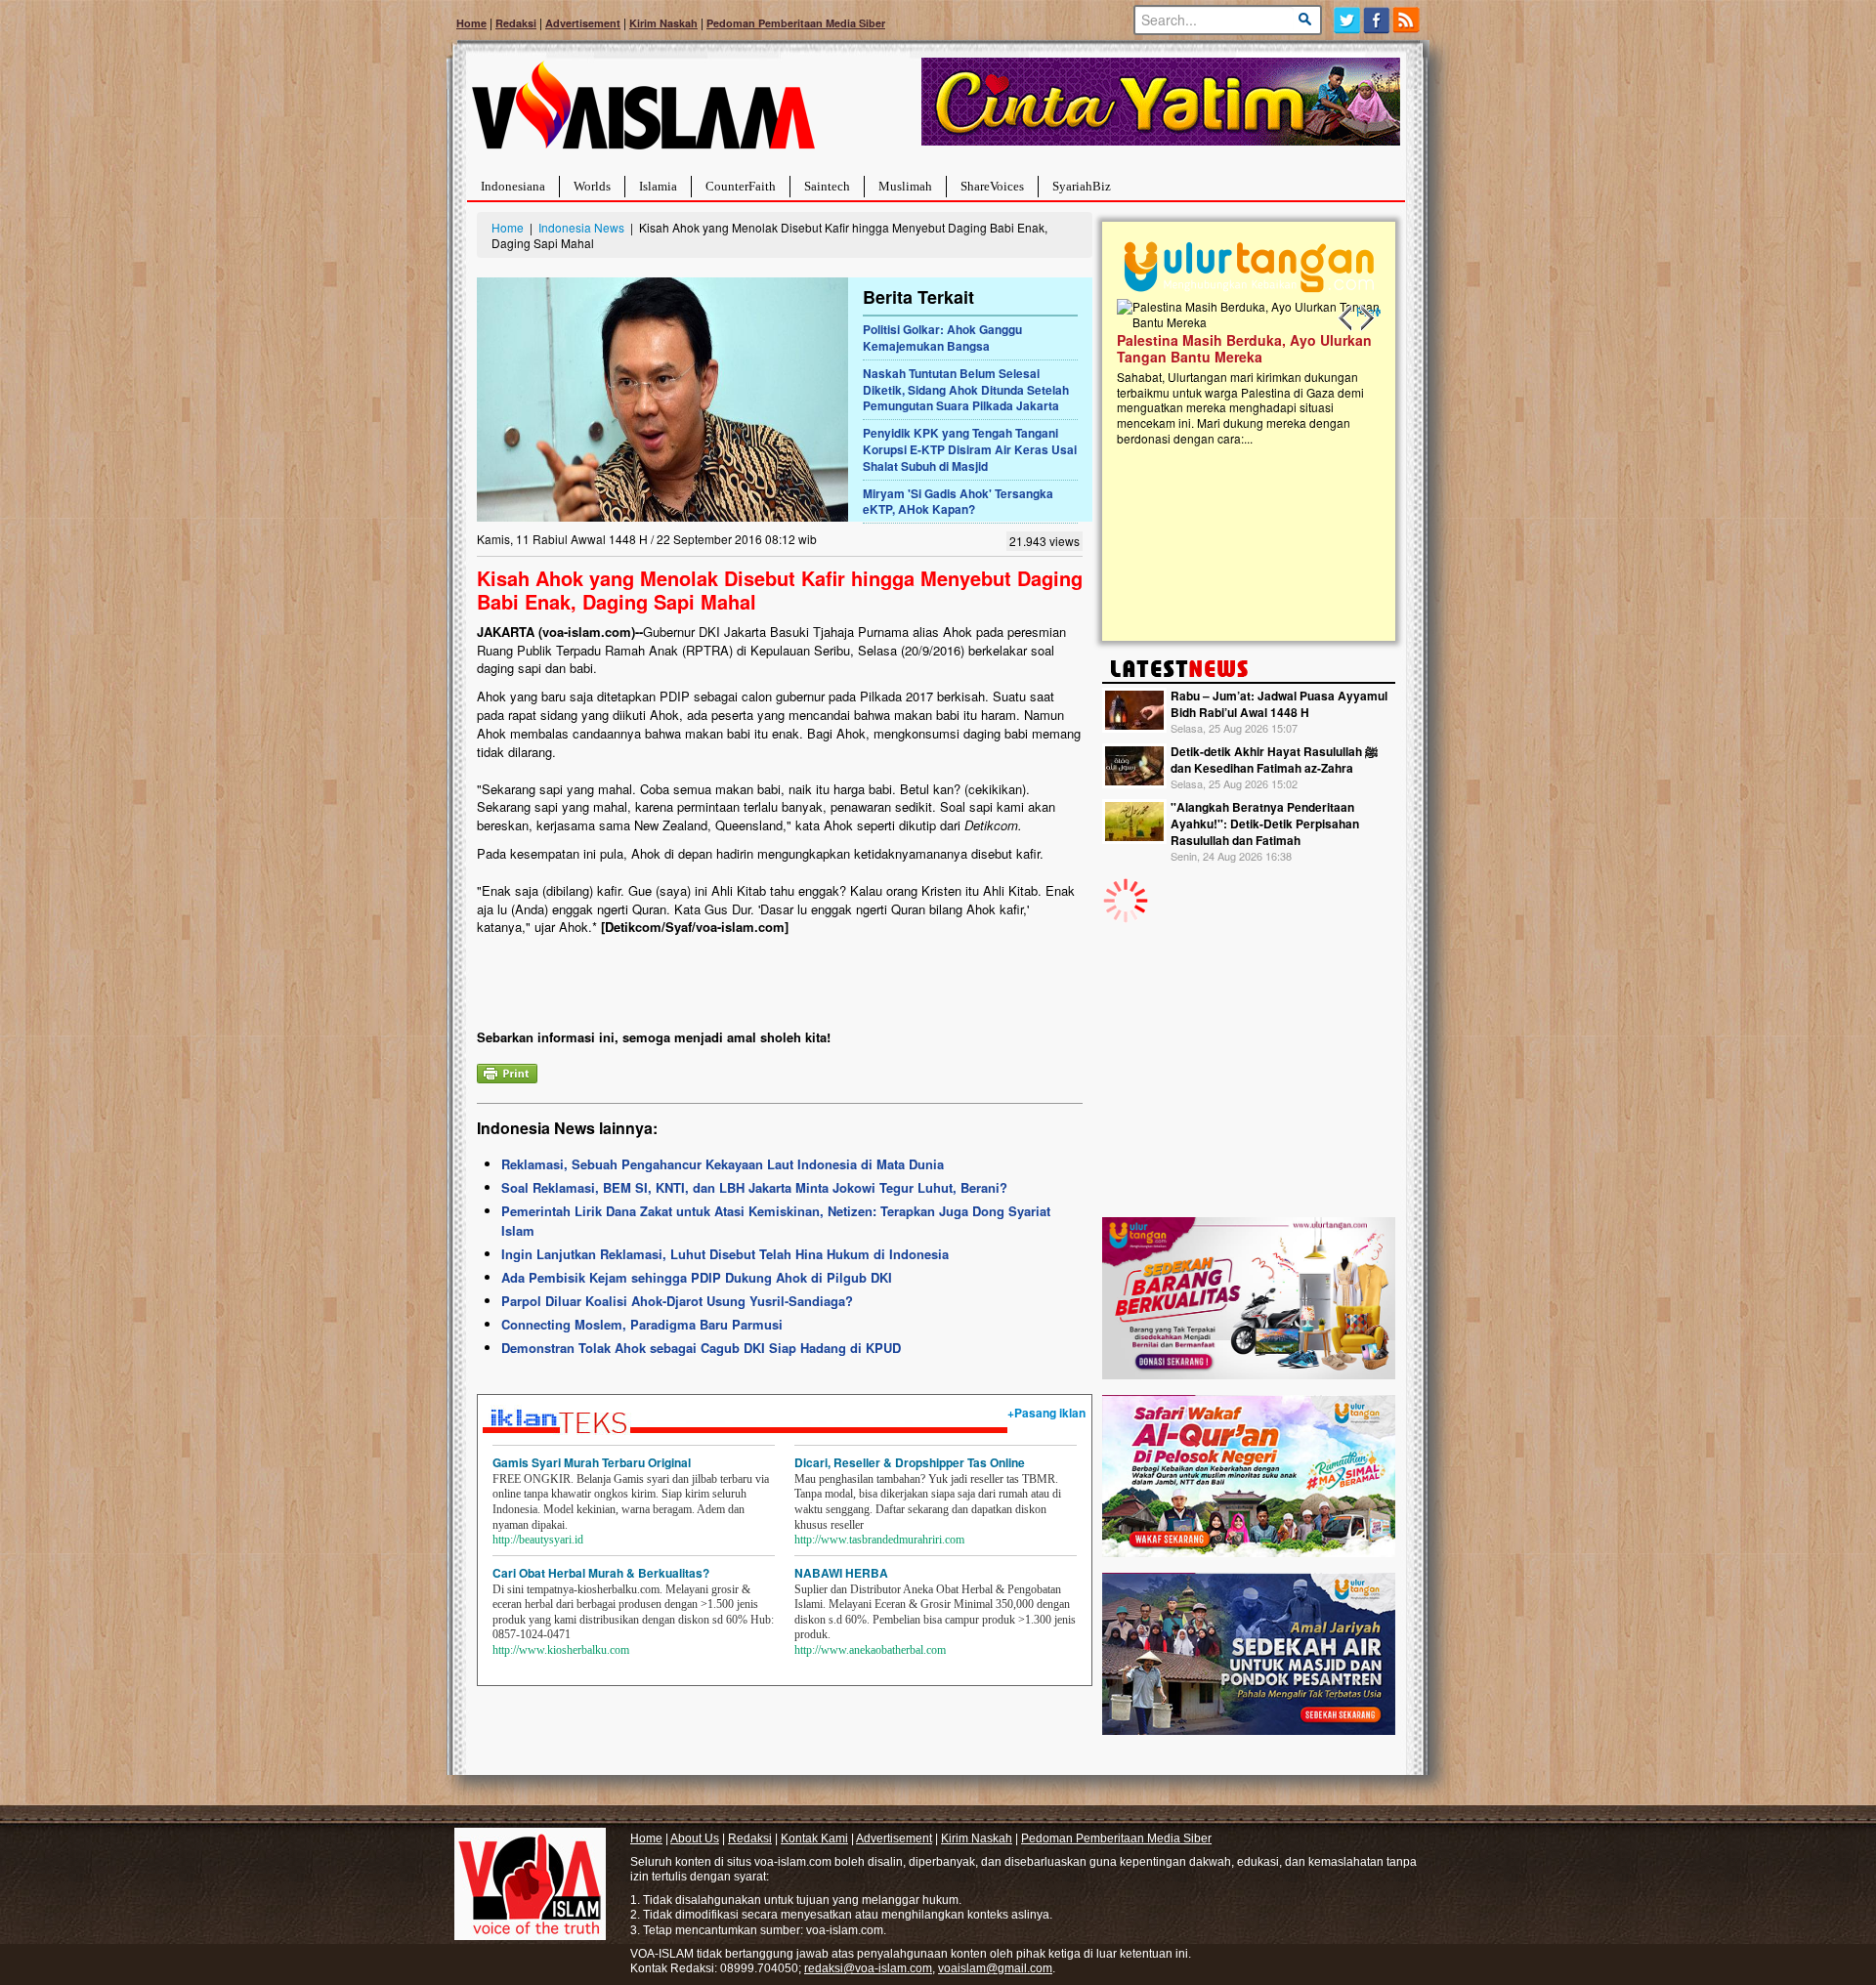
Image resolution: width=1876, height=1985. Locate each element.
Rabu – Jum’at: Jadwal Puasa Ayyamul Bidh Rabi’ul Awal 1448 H (1279, 704)
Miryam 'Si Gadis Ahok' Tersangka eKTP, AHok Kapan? (958, 502)
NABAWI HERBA (841, 1573)
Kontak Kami (814, 1838)
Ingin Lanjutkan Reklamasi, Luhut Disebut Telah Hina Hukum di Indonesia (725, 1254)
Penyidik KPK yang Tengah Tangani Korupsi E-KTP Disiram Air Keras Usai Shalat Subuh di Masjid (970, 449)
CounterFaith (741, 186)
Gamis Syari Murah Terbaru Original (592, 1462)
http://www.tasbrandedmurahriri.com (879, 1540)
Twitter (1347, 20)
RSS (1407, 20)
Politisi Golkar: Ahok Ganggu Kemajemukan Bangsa (942, 338)
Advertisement (583, 23)
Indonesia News (581, 227)
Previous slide (1346, 318)
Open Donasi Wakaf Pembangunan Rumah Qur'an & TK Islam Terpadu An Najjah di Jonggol (1242, 372)
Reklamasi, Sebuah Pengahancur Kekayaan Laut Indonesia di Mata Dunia (723, 1164)
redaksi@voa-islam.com (868, 1968)
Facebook (1377, 20)
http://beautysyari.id (538, 1540)
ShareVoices (992, 186)
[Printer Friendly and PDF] (507, 1071)
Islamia (658, 186)
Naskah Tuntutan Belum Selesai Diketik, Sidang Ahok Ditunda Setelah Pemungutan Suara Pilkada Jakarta (966, 390)
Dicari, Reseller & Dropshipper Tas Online (910, 1462)
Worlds (592, 186)
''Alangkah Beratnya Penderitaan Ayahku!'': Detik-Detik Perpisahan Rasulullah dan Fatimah (1265, 824)
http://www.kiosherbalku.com (561, 1650)
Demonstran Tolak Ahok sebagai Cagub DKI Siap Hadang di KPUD (701, 1348)
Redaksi (516, 23)
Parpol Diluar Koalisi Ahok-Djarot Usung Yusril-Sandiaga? (677, 1301)
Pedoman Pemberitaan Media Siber (796, 23)
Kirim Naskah (663, 23)
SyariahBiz (1082, 186)
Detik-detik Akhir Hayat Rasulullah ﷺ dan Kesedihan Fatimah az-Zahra (1274, 760)
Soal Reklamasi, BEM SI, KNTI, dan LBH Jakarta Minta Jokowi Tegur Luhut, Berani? (754, 1187)
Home (471, 23)
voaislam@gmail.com (995, 1968)
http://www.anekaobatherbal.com (870, 1650)
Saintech (827, 186)
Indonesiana (513, 186)
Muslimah (905, 186)
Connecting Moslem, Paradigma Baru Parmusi (642, 1324)
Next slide (1366, 318)
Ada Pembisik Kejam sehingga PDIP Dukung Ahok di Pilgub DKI (697, 1277)
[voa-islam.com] (643, 113)
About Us (695, 1838)
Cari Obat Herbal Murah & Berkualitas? (601, 1573)
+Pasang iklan (1046, 1413)
